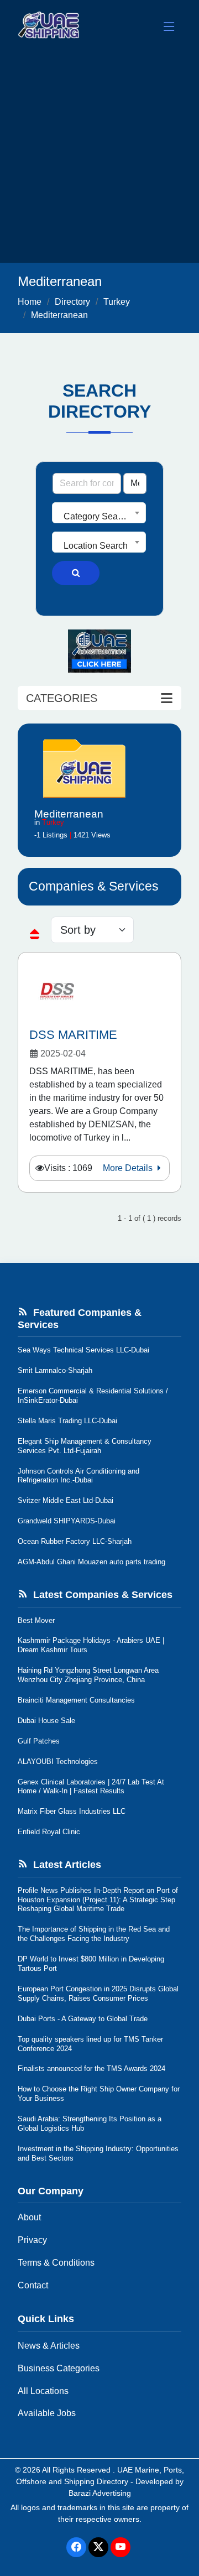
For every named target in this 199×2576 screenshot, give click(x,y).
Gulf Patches (39, 1741)
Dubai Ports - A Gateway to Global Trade (83, 2019)
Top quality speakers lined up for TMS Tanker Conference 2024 (90, 2044)
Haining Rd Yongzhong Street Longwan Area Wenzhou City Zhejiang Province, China (88, 1675)
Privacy (32, 2240)
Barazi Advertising (100, 2493)
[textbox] (99, 517)
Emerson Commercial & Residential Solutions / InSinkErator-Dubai (93, 1396)
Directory (72, 302)
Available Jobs (47, 2413)
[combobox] (99, 513)
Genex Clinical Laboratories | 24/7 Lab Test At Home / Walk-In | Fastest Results (91, 1787)
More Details (129, 1168)
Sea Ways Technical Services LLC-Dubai (83, 1350)
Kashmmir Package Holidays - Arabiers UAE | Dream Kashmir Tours (91, 1645)
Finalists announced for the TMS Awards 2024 (91, 2068)
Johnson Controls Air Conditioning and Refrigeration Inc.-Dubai (78, 1476)
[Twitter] (98, 2547)
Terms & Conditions (56, 2263)
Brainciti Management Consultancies (76, 1700)
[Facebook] (76, 2547)
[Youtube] (121, 2547)
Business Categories (59, 2368)
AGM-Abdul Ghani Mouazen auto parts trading (91, 1562)
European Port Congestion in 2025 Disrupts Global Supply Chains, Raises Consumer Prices (98, 1994)
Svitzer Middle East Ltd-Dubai (66, 1500)
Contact (33, 2285)
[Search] (76, 573)
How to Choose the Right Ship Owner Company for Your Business (99, 2094)
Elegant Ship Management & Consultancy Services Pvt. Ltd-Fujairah (85, 1446)
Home (30, 302)
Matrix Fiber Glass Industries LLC (72, 1811)
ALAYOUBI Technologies (58, 1761)
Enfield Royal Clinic (49, 1832)
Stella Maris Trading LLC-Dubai (67, 1421)
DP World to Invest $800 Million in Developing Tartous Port (91, 1964)
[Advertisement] (99, 158)
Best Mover (36, 1620)
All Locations (43, 2391)
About (29, 2217)
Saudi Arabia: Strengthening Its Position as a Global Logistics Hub (90, 2124)
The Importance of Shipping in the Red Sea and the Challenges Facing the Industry (94, 1934)
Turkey (117, 302)
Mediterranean (59, 315)
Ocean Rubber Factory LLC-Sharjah (75, 1541)
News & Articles (49, 2346)
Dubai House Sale (46, 1721)
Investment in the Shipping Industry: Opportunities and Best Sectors (98, 2153)
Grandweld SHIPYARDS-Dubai (67, 1521)
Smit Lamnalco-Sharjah (55, 1370)
